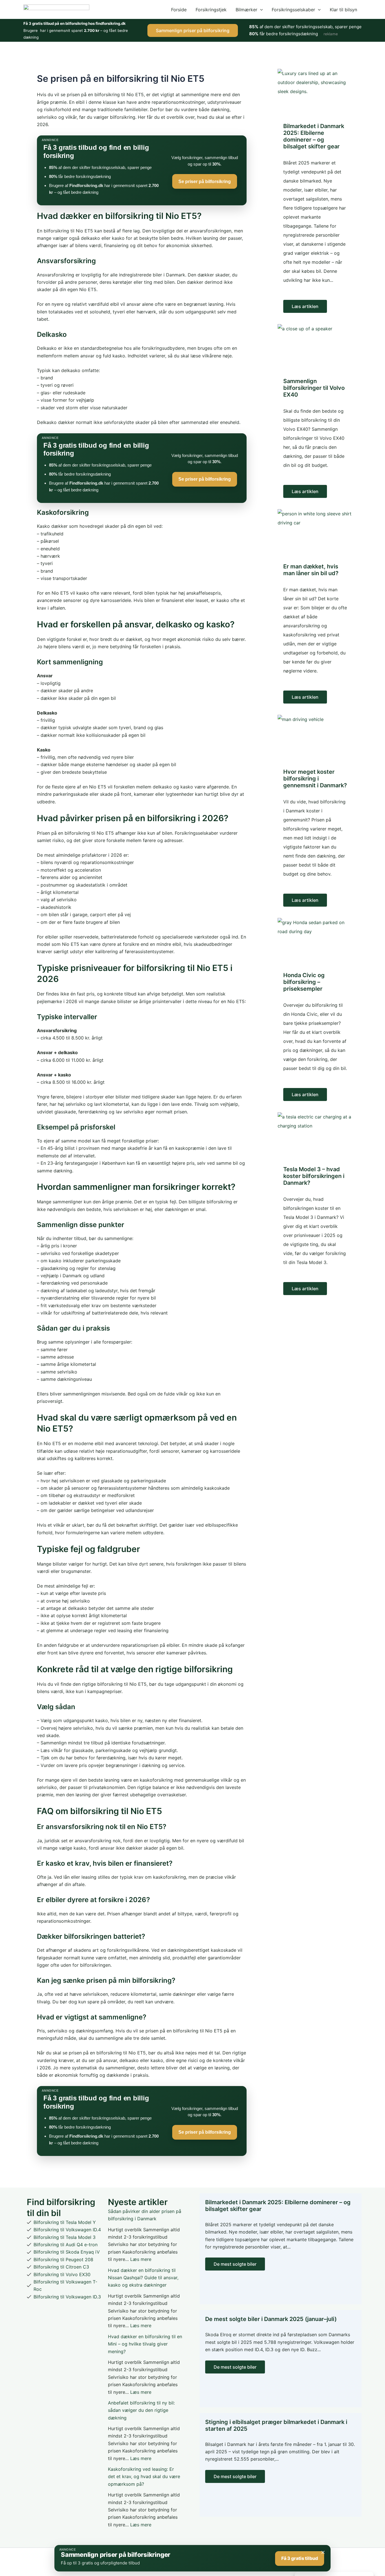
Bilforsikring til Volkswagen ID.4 (67, 2230)
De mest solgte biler (235, 2264)
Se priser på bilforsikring (205, 182)
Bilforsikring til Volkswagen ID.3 (67, 2297)
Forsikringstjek (211, 10)
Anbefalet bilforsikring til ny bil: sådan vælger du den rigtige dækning (141, 2410)
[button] (260, 10)
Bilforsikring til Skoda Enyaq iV (67, 2252)
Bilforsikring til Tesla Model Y (65, 2222)
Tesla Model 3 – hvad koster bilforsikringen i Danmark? (314, 1176)
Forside (179, 10)
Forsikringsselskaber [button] (293, 10)
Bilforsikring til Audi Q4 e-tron (66, 2245)
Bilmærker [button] (246, 10)
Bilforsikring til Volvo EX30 (62, 2274)
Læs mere (141, 2259)
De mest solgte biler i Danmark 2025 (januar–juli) (271, 2319)
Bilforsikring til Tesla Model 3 (65, 2237)
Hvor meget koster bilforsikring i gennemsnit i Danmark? (315, 779)
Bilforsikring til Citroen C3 (61, 2267)
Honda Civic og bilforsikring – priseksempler (304, 982)
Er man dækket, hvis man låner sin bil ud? (311, 570)
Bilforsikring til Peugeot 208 (63, 2260)
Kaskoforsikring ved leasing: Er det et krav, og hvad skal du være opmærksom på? (144, 2477)
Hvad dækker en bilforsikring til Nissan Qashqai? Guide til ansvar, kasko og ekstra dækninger (143, 2278)
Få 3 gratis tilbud (300, 2558)
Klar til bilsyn (343, 10)
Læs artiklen (305, 306)
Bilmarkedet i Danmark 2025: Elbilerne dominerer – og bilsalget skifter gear (314, 136)
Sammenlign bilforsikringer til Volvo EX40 (314, 388)
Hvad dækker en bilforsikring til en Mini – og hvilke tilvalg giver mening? (145, 2344)
